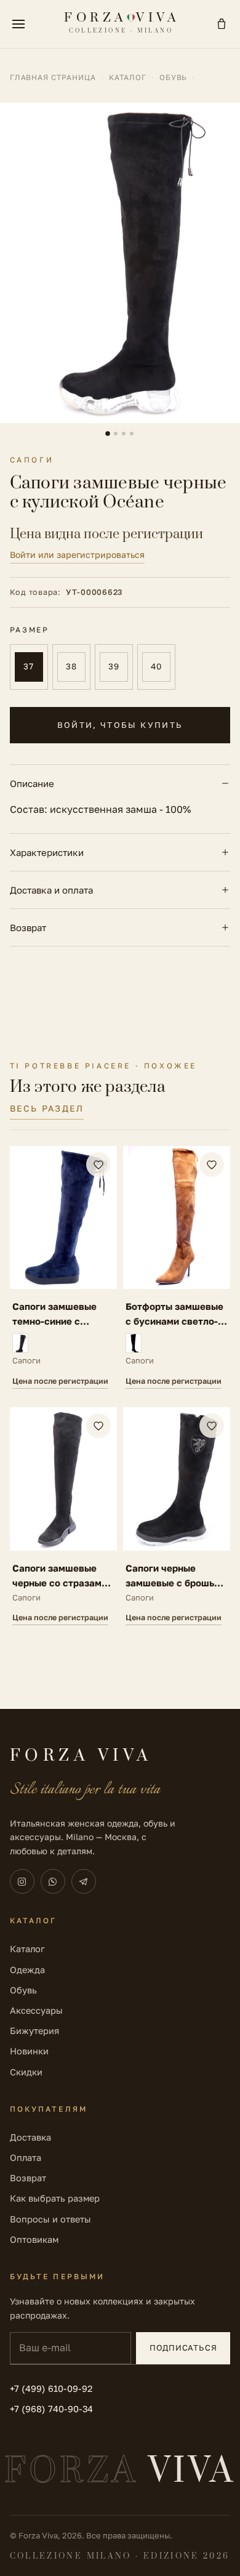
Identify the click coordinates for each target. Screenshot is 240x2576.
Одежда (27, 1970)
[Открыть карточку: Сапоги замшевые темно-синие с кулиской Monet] (63, 1267)
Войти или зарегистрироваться (77, 555)
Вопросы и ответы (50, 2219)
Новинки (29, 2051)
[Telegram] (84, 1881)
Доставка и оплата (51, 890)
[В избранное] (98, 1165)
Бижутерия (34, 2031)
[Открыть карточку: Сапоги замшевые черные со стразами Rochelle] (63, 1516)
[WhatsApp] (53, 1881)
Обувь (174, 77)
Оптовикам (34, 2239)
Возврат (28, 927)
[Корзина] (222, 24)
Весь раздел (47, 1108)
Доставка (30, 2137)
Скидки (26, 2072)
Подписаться (183, 2348)
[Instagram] (22, 1881)
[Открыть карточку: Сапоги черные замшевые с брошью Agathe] (177, 1516)
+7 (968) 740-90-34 (51, 2409)
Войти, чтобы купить (120, 725)
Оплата (26, 2158)
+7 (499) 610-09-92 (51, 2388)
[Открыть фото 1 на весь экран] (120, 263)
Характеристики (47, 852)
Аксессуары (36, 2010)
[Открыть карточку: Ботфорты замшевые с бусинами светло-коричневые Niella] (177, 1267)
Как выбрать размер (55, 2198)
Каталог (128, 77)
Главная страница (53, 77)
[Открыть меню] (18, 24)
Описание (32, 783)
